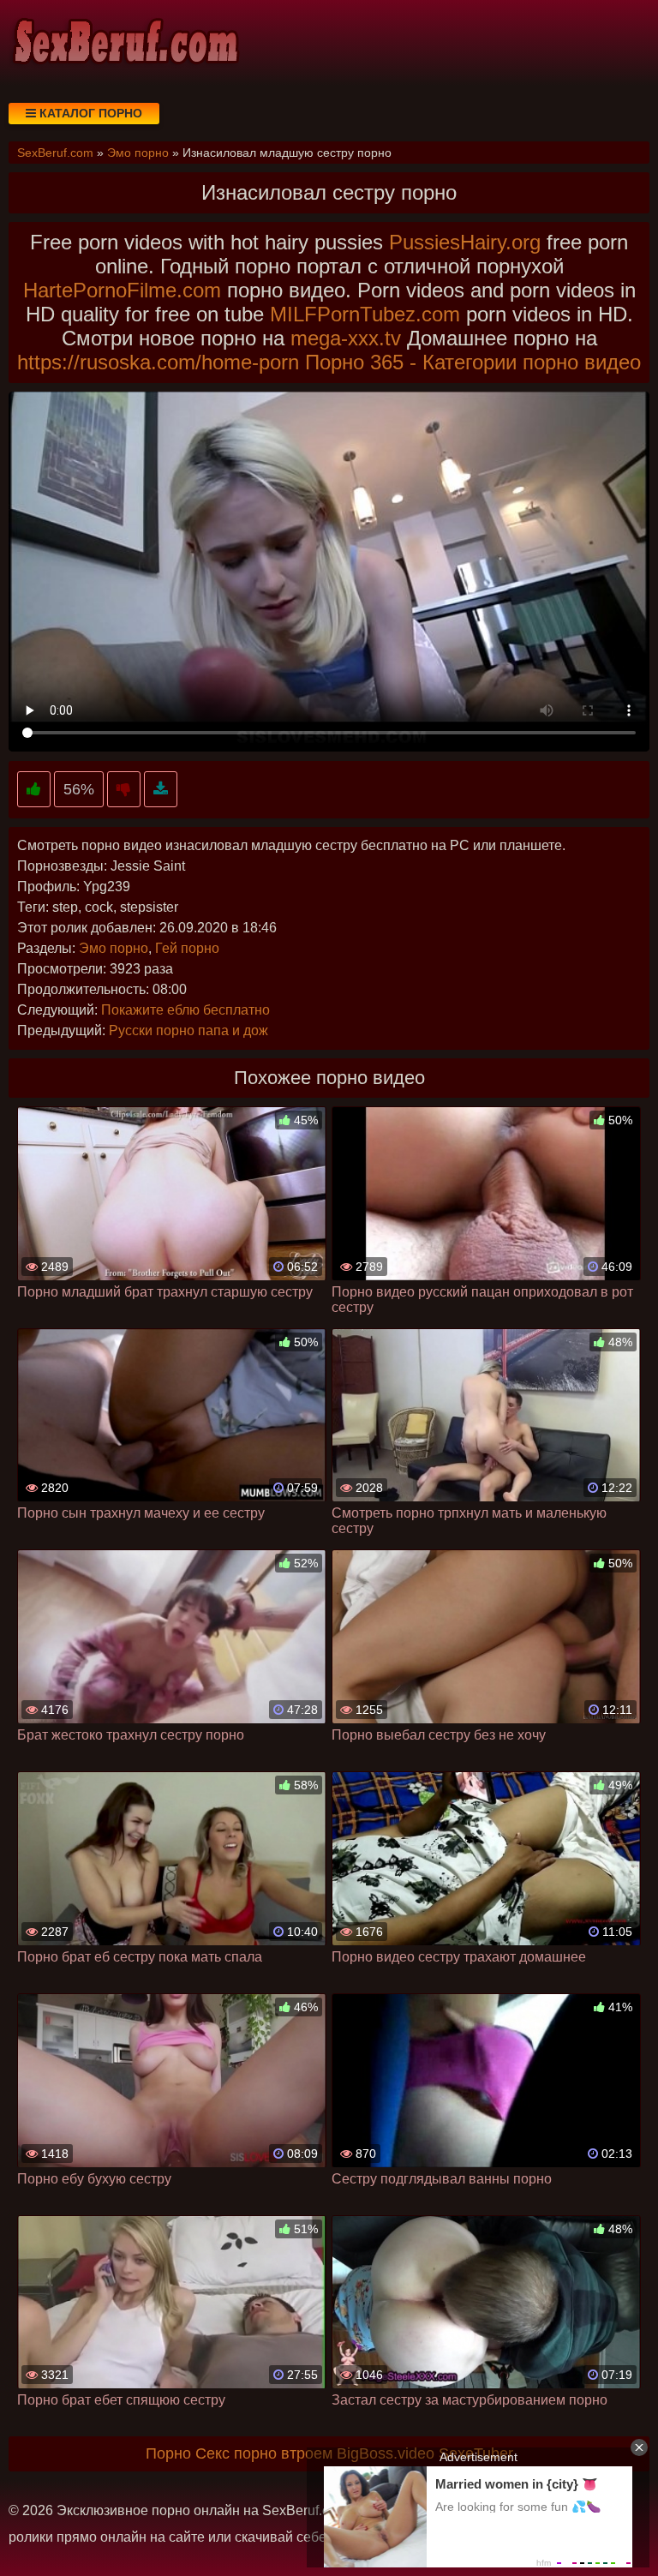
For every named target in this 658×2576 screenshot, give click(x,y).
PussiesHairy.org (465, 242)
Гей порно (187, 948)
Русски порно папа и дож (188, 1030)
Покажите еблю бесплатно (185, 1010)
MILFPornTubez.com (365, 314)
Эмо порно (114, 948)
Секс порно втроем (264, 2453)
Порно (168, 2453)
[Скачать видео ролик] (161, 790)
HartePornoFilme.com (122, 290)
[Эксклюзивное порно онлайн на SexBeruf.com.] (124, 43)
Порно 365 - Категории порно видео (473, 362)
